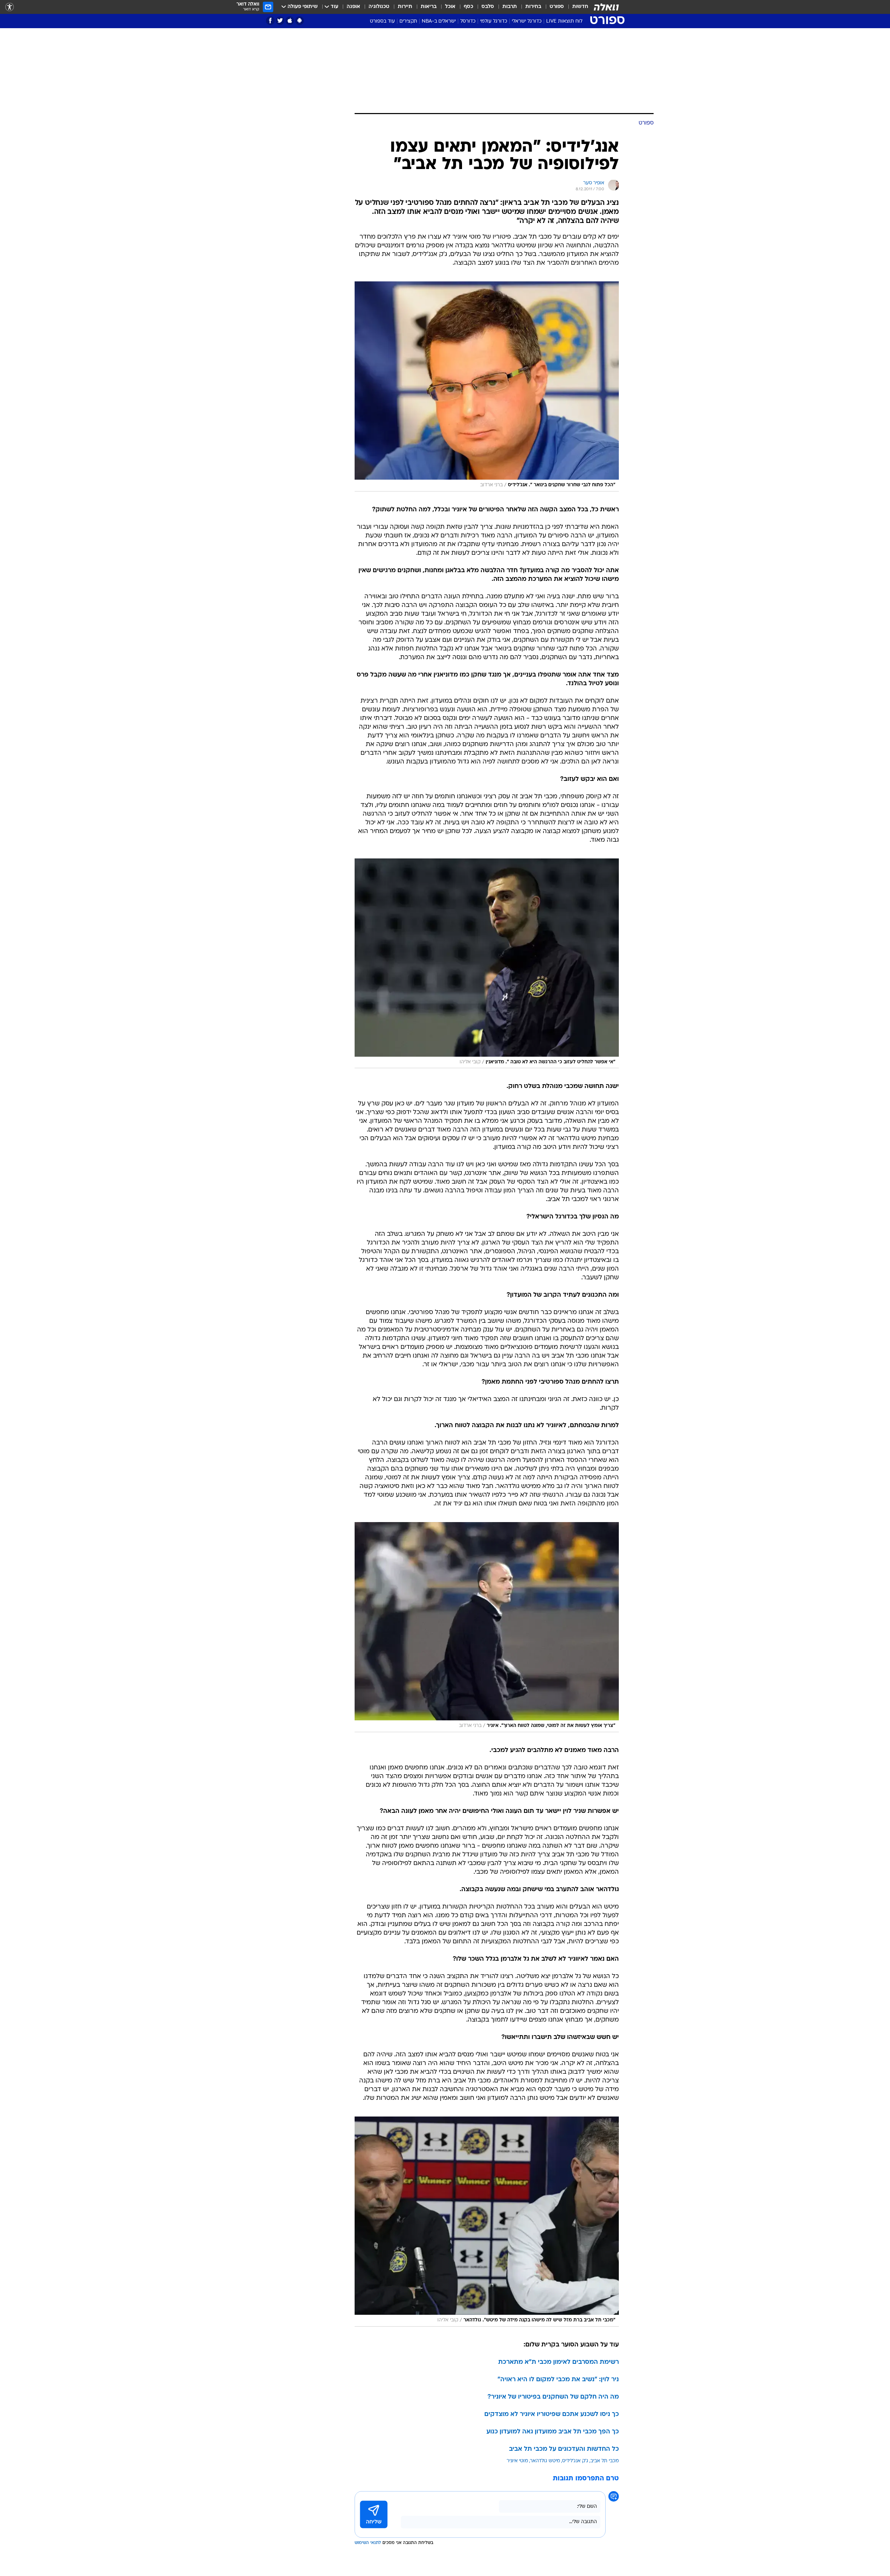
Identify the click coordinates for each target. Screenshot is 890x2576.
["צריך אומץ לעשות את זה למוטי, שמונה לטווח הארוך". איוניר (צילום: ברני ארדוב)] (487, 1627)
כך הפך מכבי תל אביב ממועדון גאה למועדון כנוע (553, 2432)
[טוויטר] (280, 21)
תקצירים (408, 21)
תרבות (510, 7)
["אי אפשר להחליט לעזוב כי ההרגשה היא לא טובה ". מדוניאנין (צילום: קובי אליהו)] (487, 963)
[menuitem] (576, 7)
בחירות (533, 7)
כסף (468, 7)
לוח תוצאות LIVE (564, 21)
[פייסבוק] (270, 21)
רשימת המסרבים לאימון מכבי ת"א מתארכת (559, 2362)
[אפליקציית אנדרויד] (300, 21)
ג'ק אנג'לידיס (575, 2461)
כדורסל (468, 21)
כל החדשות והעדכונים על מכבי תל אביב (564, 2449)
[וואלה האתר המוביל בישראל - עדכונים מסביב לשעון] (606, 7)
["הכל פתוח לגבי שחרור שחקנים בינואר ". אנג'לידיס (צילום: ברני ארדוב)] (487, 386)
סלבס (488, 7)
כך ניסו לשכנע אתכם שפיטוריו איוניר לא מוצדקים (552, 2414)
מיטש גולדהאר (545, 2461)
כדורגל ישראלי (527, 21)
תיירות (405, 7)
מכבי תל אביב (605, 2461)
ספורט (557, 7)
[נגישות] (10, 7)
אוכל (450, 7)
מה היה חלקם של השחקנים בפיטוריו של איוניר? (553, 2397)
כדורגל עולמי (494, 21)
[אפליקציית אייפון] (290, 21)
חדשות (580, 7)
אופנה (353, 7)
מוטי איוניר (517, 2461)
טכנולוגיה (379, 7)
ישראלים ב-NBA (439, 21)
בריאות (429, 7)
